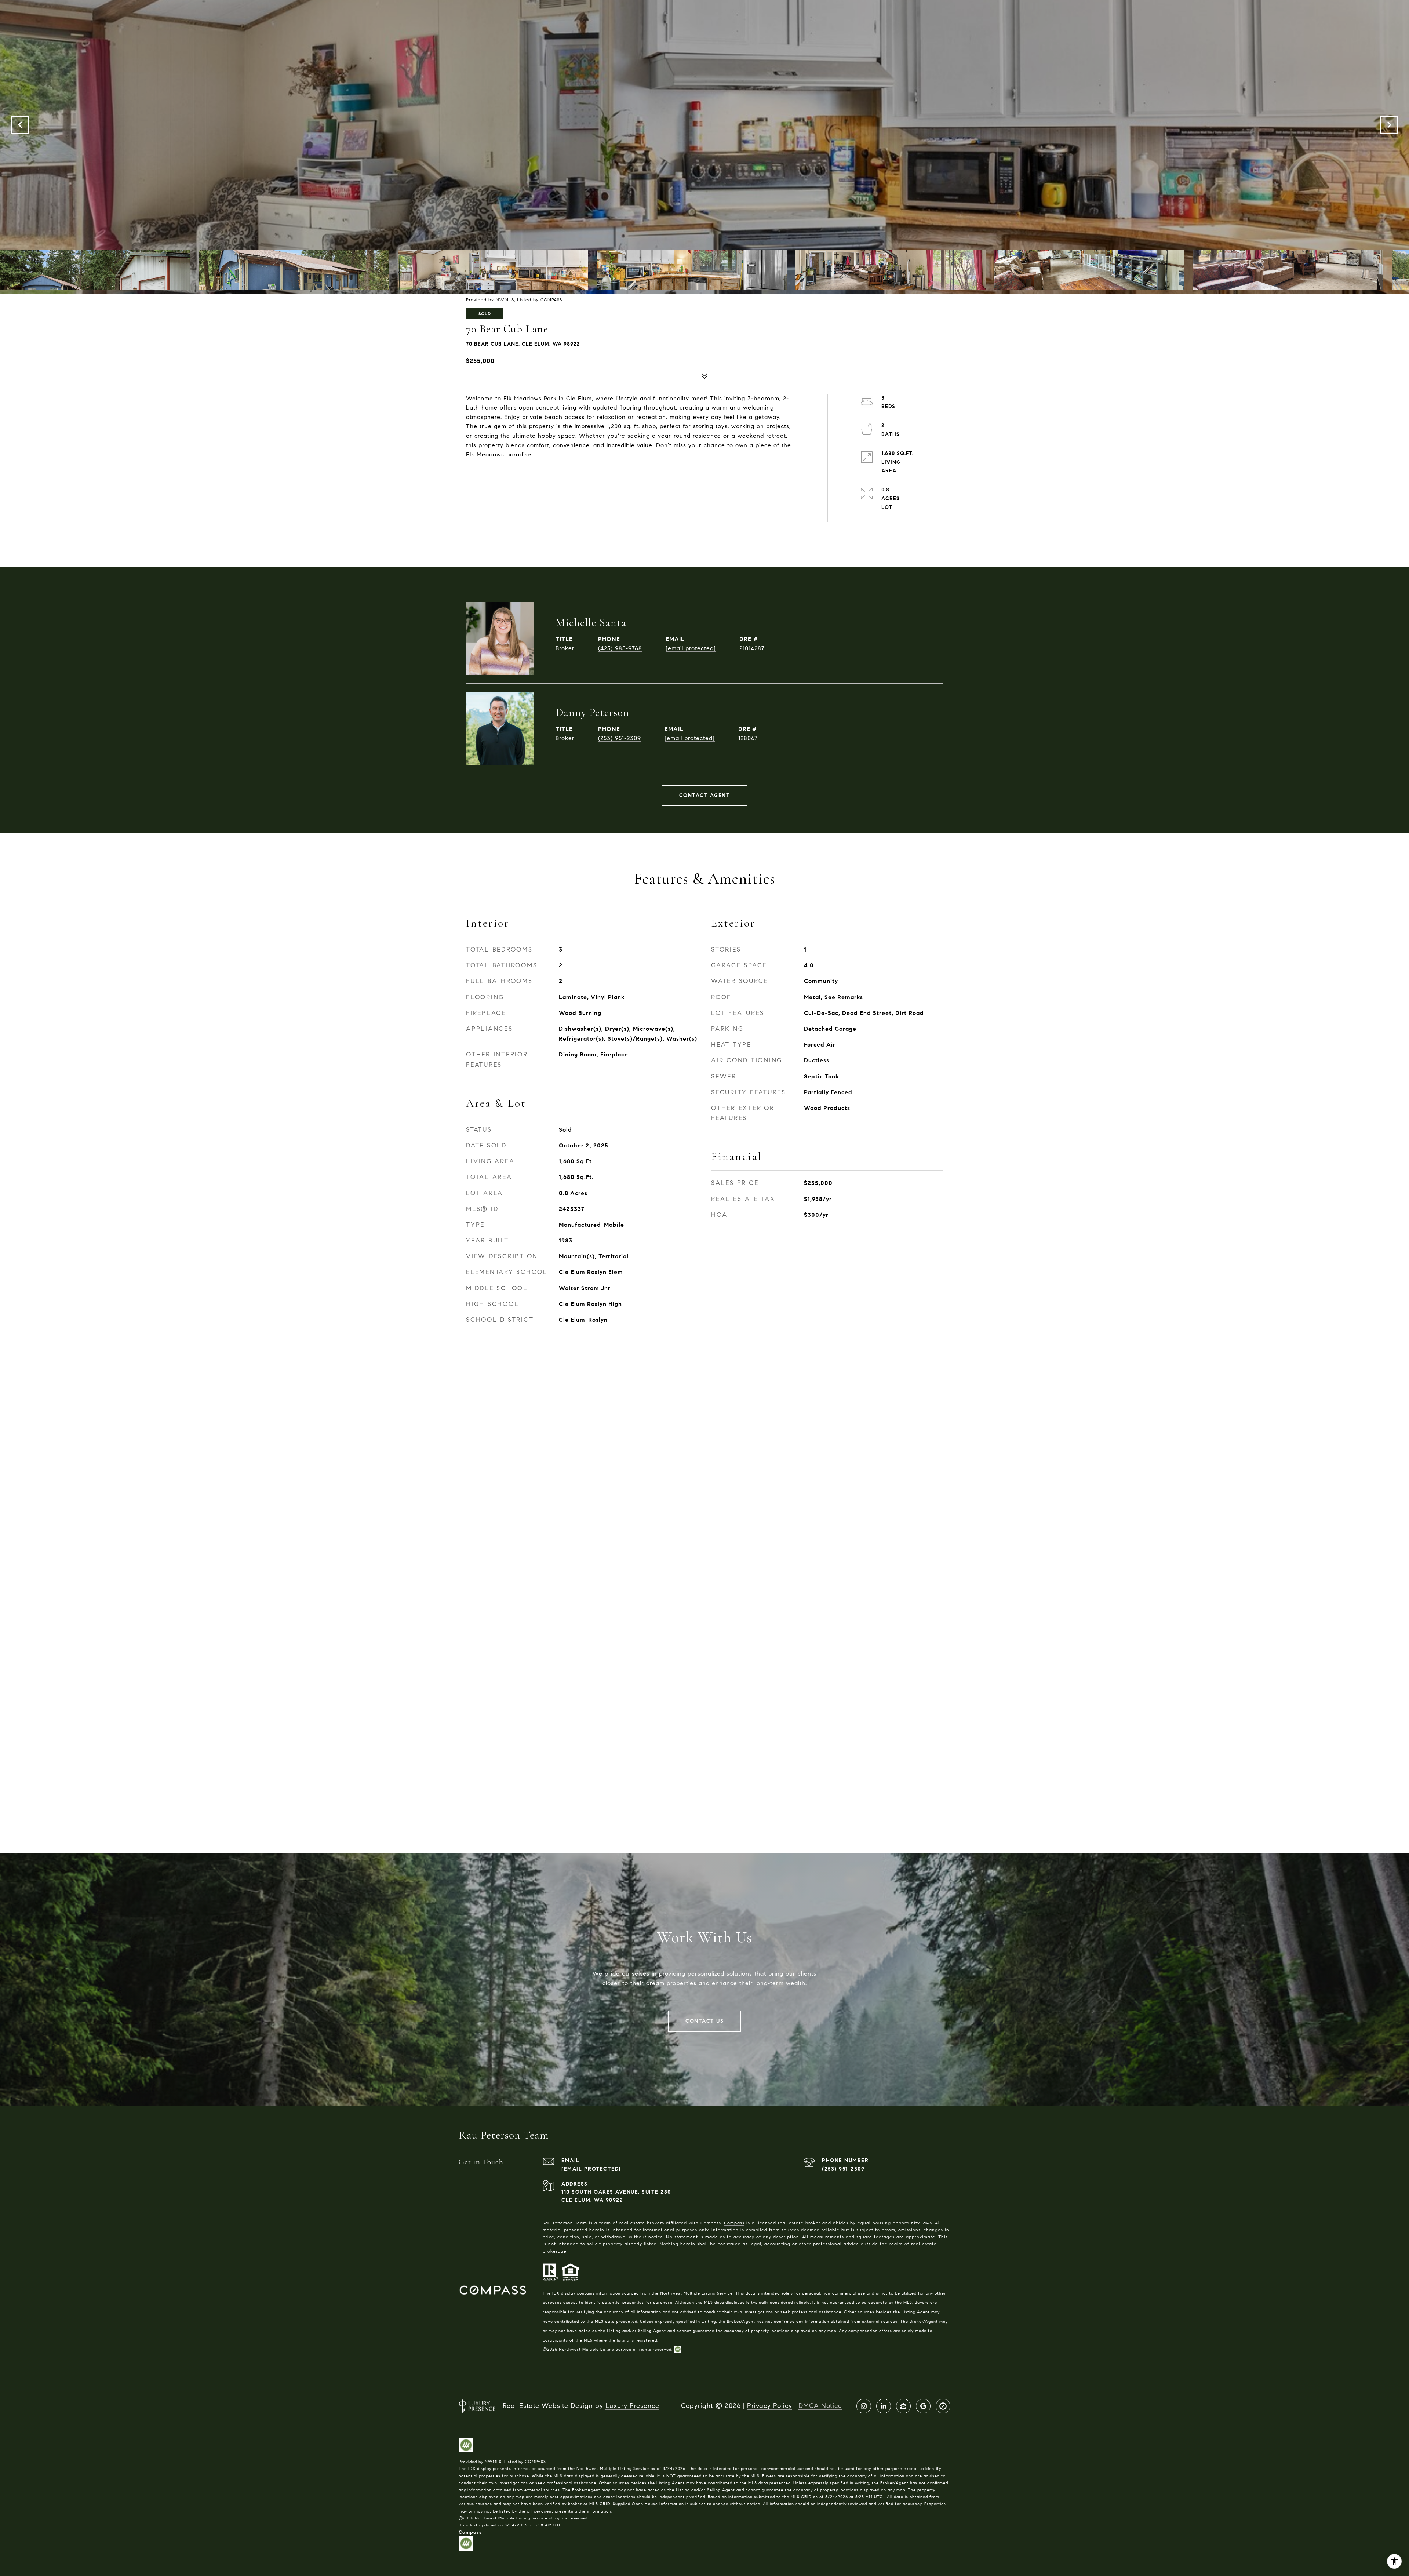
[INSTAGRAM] (864, 2406)
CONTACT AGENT (705, 795)
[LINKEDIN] (884, 2406)
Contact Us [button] (704, 2021)
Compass (734, 2223)
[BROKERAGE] (943, 2406)
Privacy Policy (770, 2406)
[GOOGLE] (923, 2406)
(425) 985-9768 (620, 648)
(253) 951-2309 (620, 738)
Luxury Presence (632, 2406)
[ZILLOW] (903, 2406)
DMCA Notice (820, 2406)
